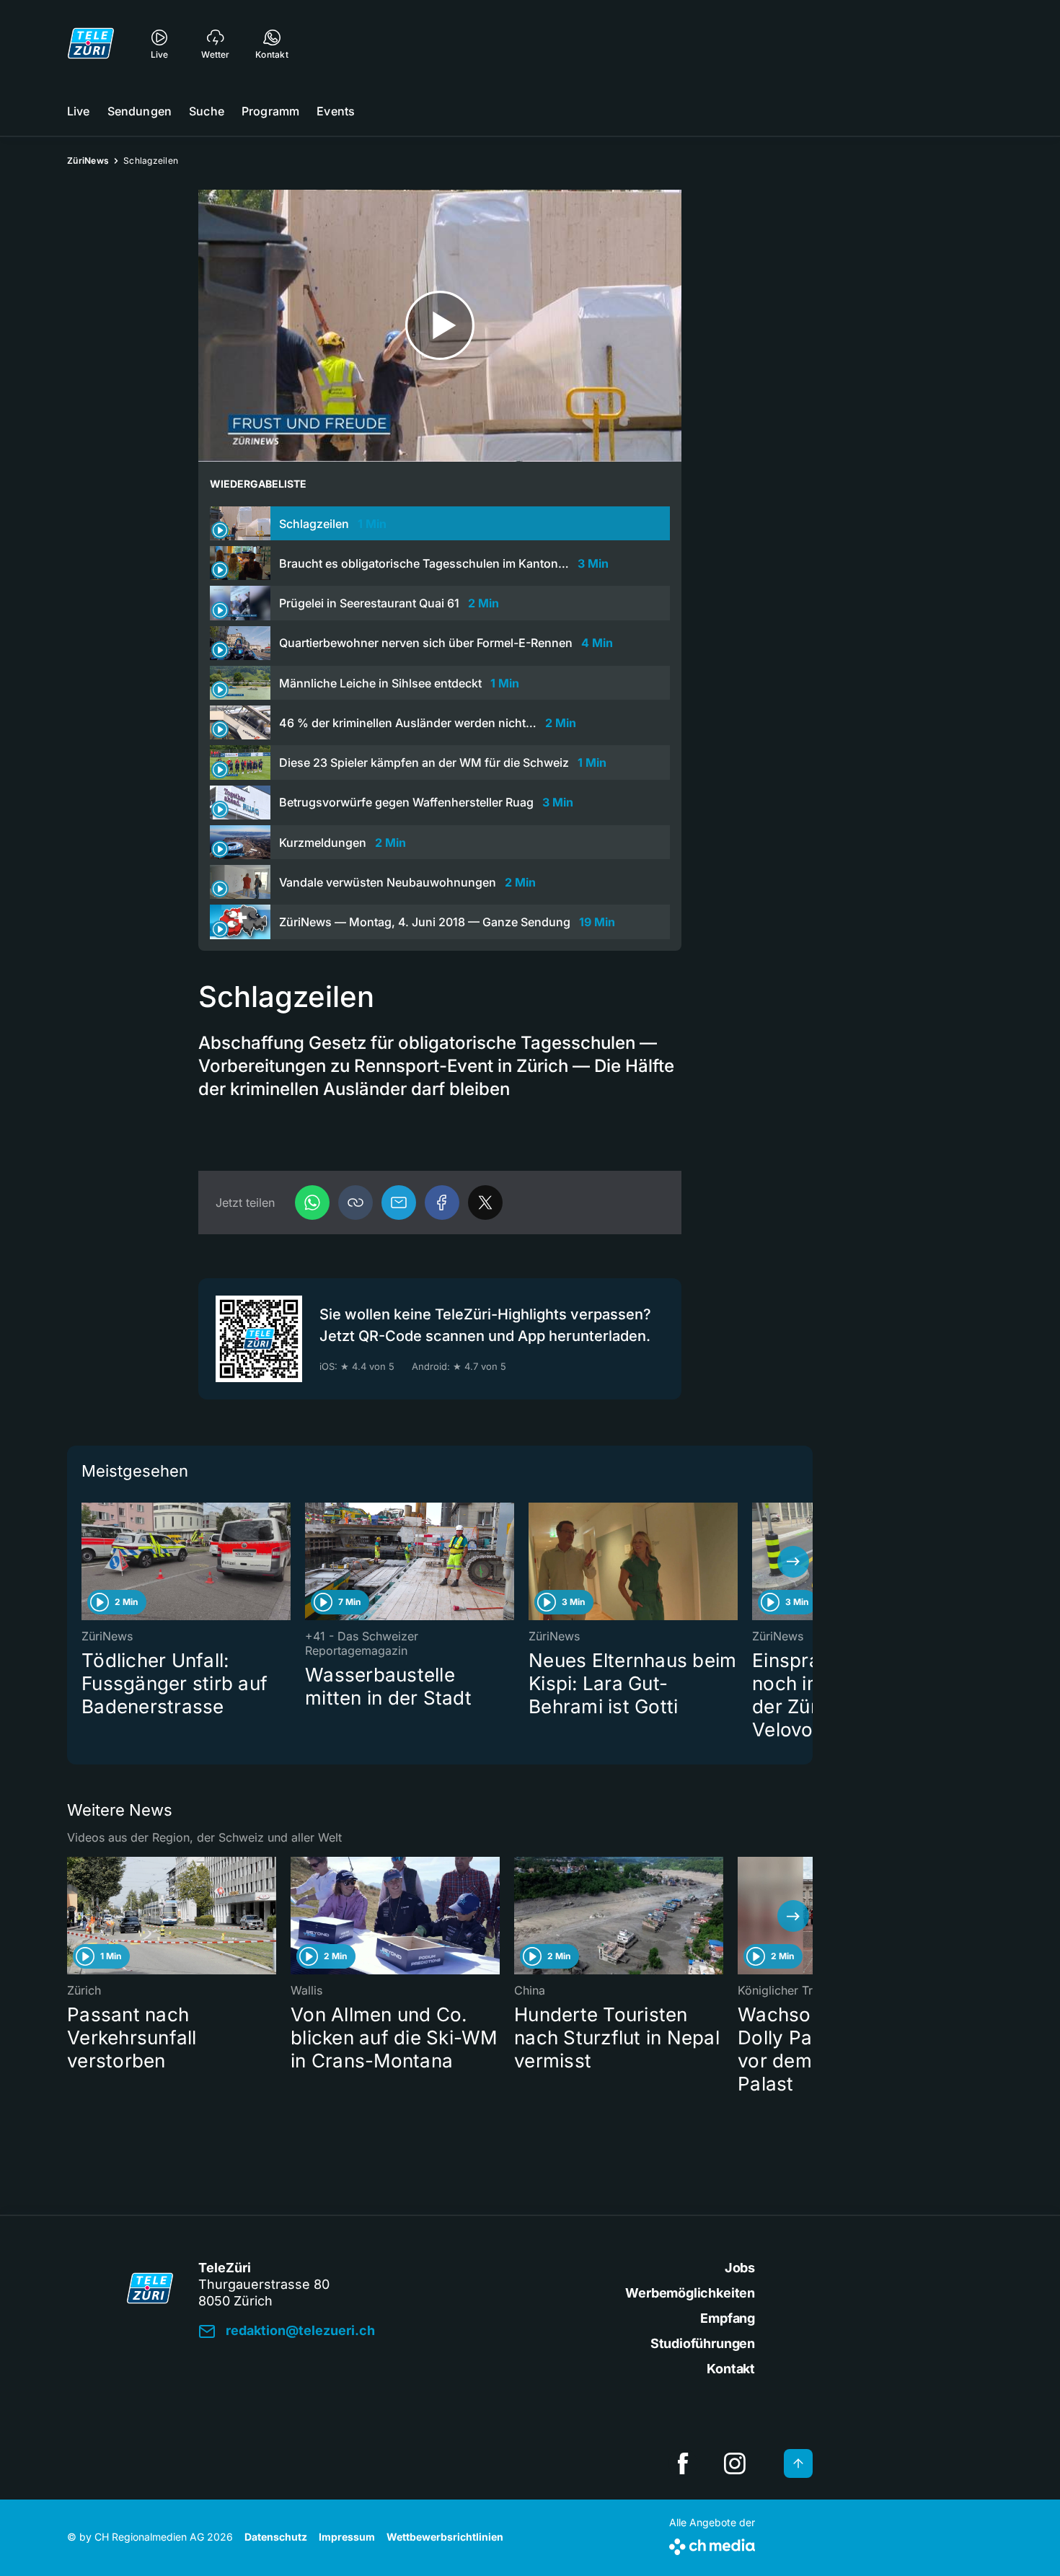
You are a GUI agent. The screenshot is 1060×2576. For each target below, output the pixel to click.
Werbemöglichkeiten (690, 2293)
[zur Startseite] (91, 43)
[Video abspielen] (440, 326)
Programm (270, 111)
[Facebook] (442, 1203)
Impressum (347, 2537)
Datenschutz (276, 2537)
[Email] (399, 1203)
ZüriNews (88, 161)
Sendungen (140, 111)
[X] (485, 1203)
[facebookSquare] (683, 2463)
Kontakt (731, 2369)
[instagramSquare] (735, 2463)
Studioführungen (703, 2343)
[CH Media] (712, 2544)
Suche (207, 111)
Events (336, 111)
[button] (355, 1203)
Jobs (740, 2268)
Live (79, 111)
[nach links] (87, 1562)
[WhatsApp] (312, 1203)
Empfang (728, 2318)
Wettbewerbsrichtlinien (445, 2537)
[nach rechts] (793, 1562)
